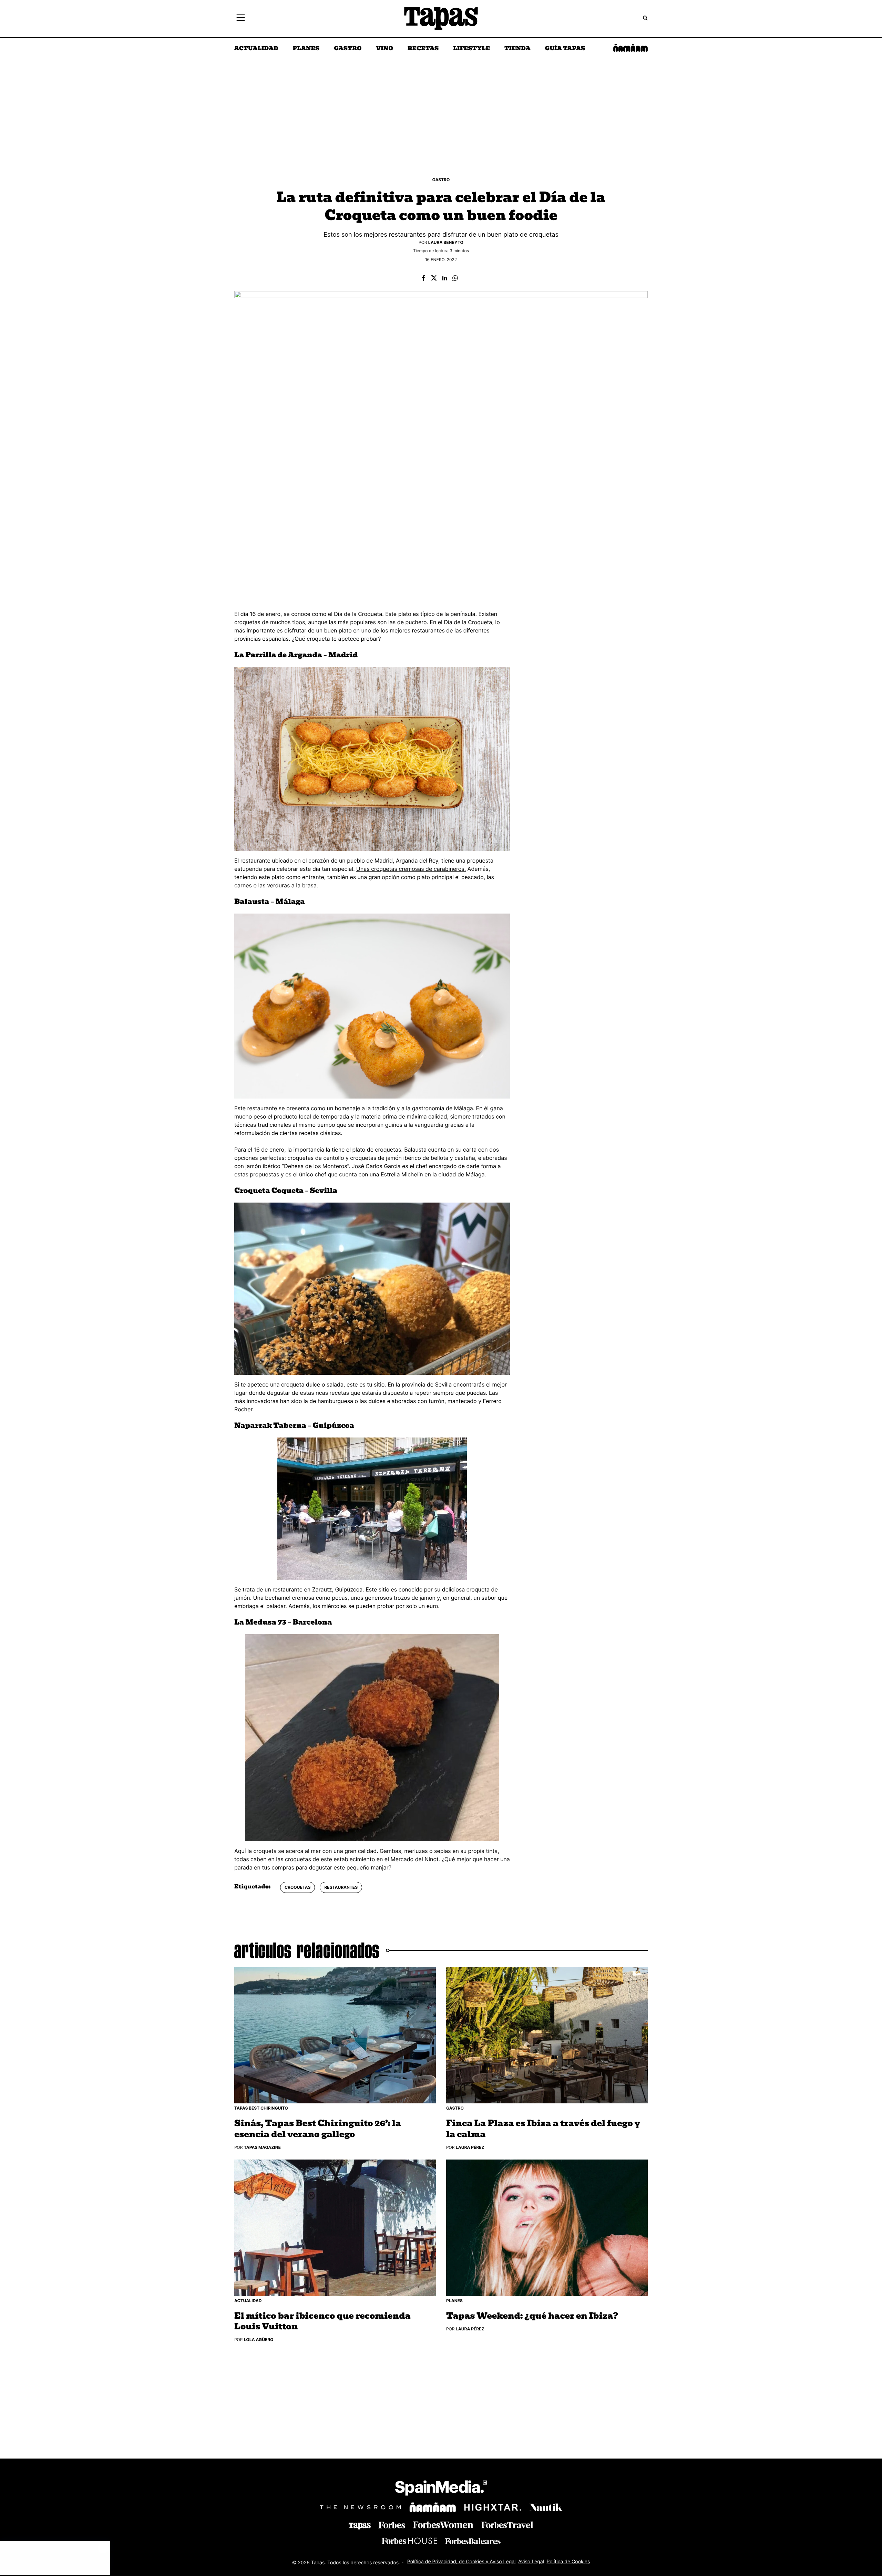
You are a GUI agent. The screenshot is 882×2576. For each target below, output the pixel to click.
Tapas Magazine (262, 2147)
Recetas (423, 49)
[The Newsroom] (360, 2507)
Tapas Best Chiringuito (261, 2108)
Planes (306, 49)
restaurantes (341, 1887)
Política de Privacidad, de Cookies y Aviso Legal (461, 2562)
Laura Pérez (470, 2147)
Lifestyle (471, 49)
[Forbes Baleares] (473, 2541)
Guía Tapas (565, 49)
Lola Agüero (259, 2340)
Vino (384, 49)
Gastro (348, 49)
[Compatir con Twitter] (434, 279)
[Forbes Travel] (443, 2525)
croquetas (298, 1887)
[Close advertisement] (103, 2548)
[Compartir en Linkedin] (445, 279)
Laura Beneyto (446, 242)
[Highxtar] (493, 2507)
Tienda (517, 49)
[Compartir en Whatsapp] (455, 279)
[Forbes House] (409, 2541)
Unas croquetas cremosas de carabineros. (411, 869)
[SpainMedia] (441, 2489)
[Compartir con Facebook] (423, 279)
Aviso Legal (531, 2562)
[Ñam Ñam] (433, 2507)
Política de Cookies (568, 2562)
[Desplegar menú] (241, 19)
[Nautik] (546, 2507)
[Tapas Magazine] (360, 2526)
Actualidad (256, 49)
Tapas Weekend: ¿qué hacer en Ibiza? (532, 2316)
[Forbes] (392, 2525)
